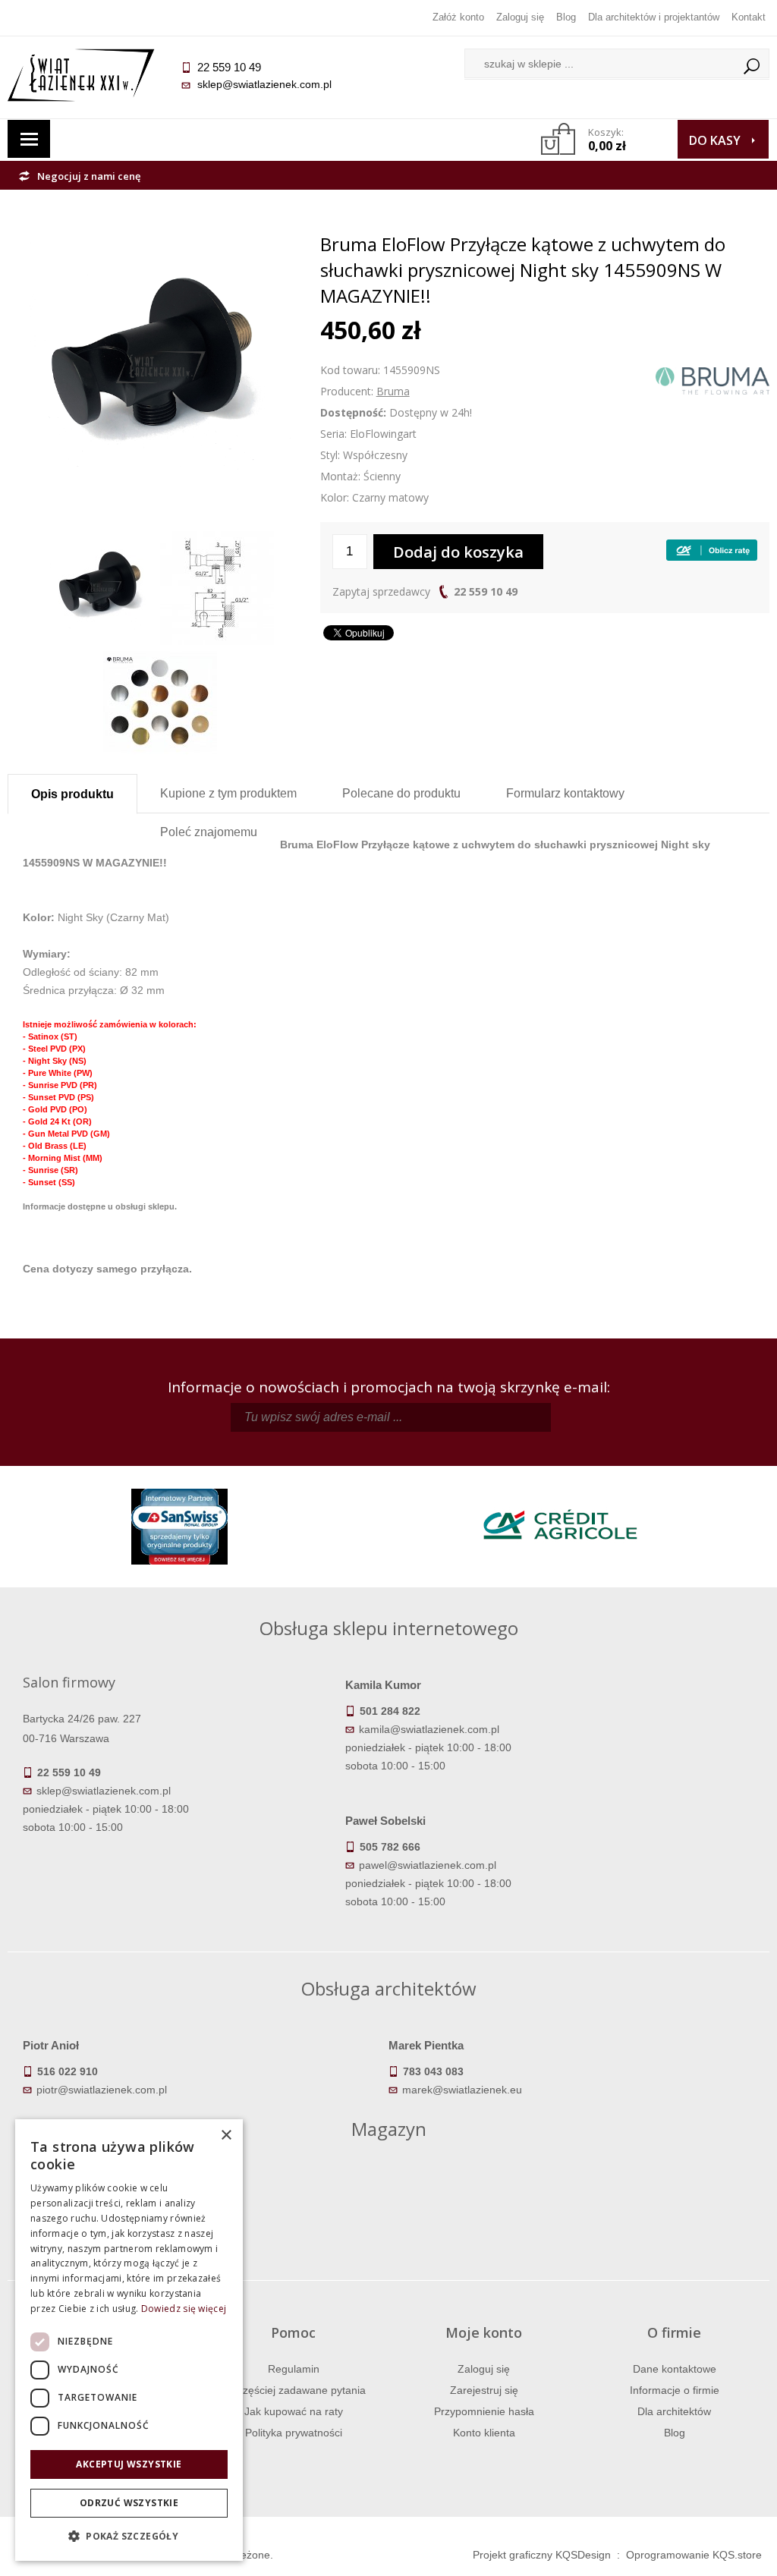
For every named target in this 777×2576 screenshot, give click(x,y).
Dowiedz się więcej (184, 2309)
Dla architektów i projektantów (654, 17)
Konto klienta (484, 2433)
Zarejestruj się (484, 2390)
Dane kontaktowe (675, 2369)
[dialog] (129, 2340)
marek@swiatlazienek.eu (462, 2090)
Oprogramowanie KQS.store (694, 2555)
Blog (566, 17)
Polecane (401, 793)
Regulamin (294, 2369)
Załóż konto (458, 17)
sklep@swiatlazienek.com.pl (264, 84)
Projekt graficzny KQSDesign (542, 2555)
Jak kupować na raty (294, 2411)
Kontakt (749, 17)
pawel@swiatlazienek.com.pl (428, 1865)
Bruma (393, 391)
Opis (72, 794)
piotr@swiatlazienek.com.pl (102, 2090)
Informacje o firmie (675, 2390)
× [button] (226, 2136)
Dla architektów (674, 2411)
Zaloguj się (520, 17)
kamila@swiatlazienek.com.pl (429, 1729)
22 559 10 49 (486, 591)
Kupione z (228, 793)
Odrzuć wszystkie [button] (129, 2503)
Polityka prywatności (294, 2433)
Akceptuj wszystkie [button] (129, 2464)
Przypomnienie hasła (484, 2411)
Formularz (565, 793)
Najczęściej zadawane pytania (294, 2390)
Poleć (209, 832)
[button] (129, 2537)
